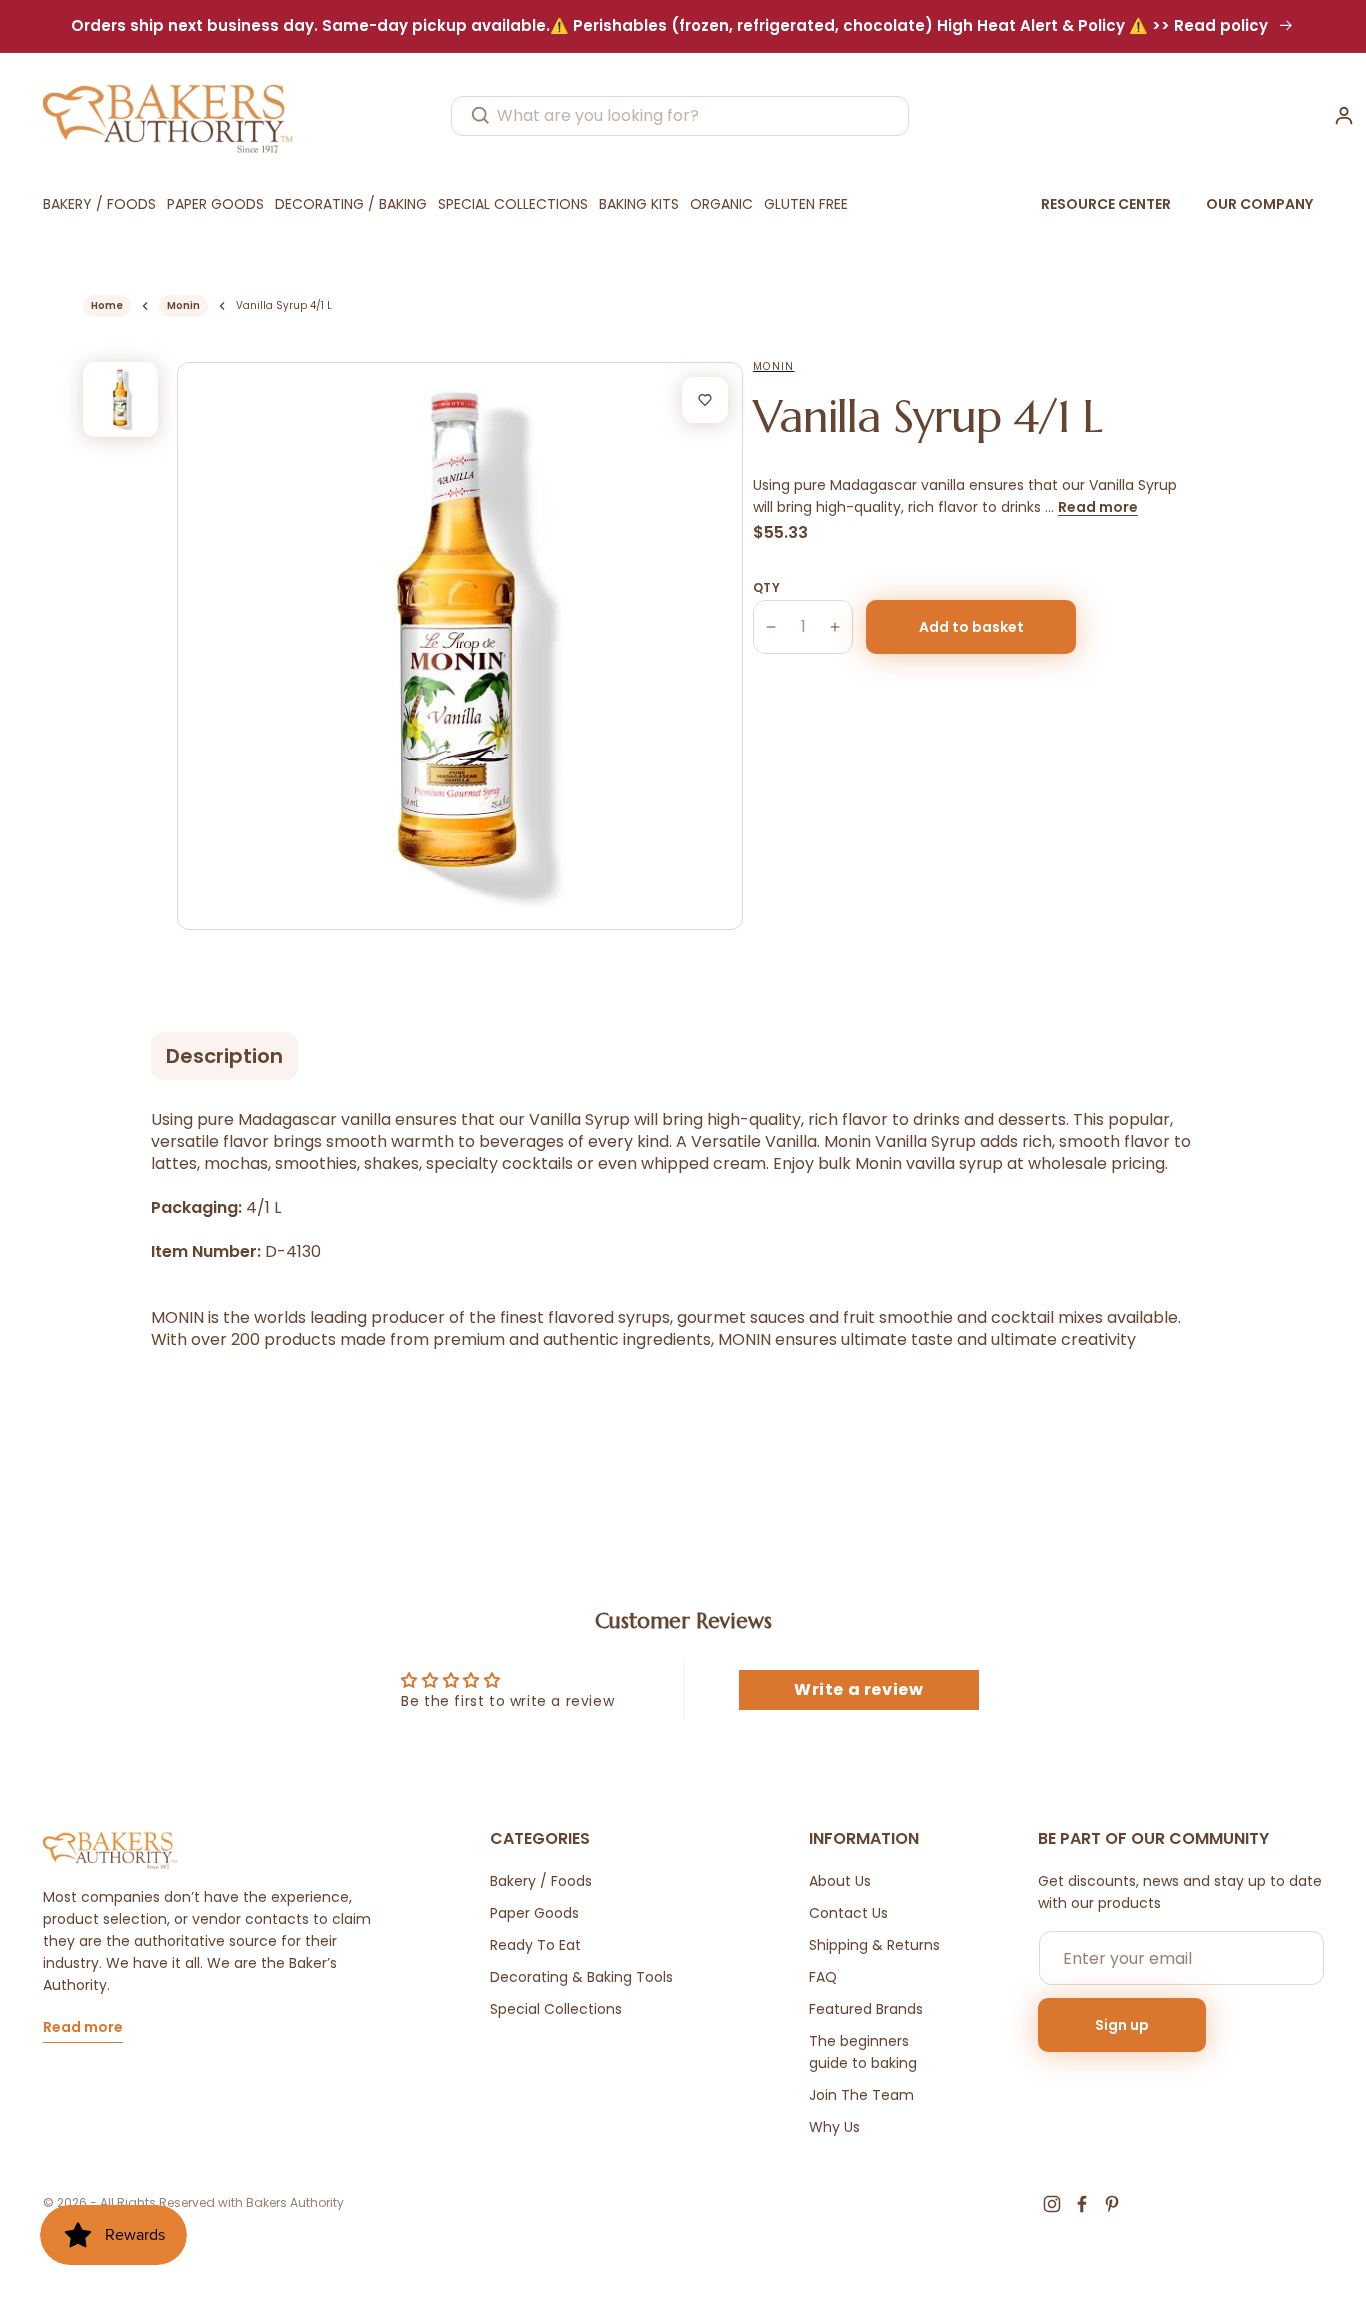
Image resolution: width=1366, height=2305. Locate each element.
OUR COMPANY (1259, 204)
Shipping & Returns (874, 1945)
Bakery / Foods (541, 1881)
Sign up (1122, 2025)
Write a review (858, 1689)
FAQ (823, 1977)
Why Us (834, 2127)
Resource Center (1106, 204)
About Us (840, 1881)
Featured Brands (866, 2009)
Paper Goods (534, 1913)
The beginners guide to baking (863, 2052)
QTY (766, 587)
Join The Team (861, 2095)
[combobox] (680, 116)
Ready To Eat (535, 1945)
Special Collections (556, 2009)
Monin (183, 305)
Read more (1098, 507)
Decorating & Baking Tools (581, 1977)
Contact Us (848, 1913)
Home (107, 305)
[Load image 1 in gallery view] (120, 399)
